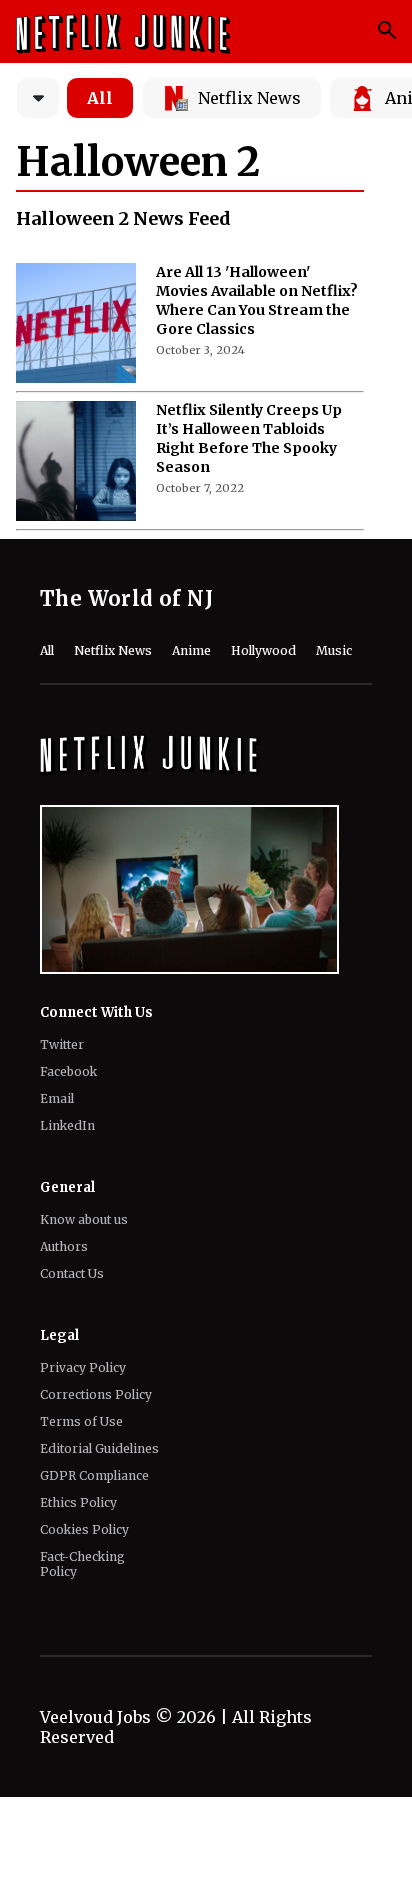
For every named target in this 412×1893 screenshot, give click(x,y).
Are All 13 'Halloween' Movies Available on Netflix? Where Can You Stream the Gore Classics (257, 300)
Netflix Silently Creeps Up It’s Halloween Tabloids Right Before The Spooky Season (249, 438)
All (100, 98)
